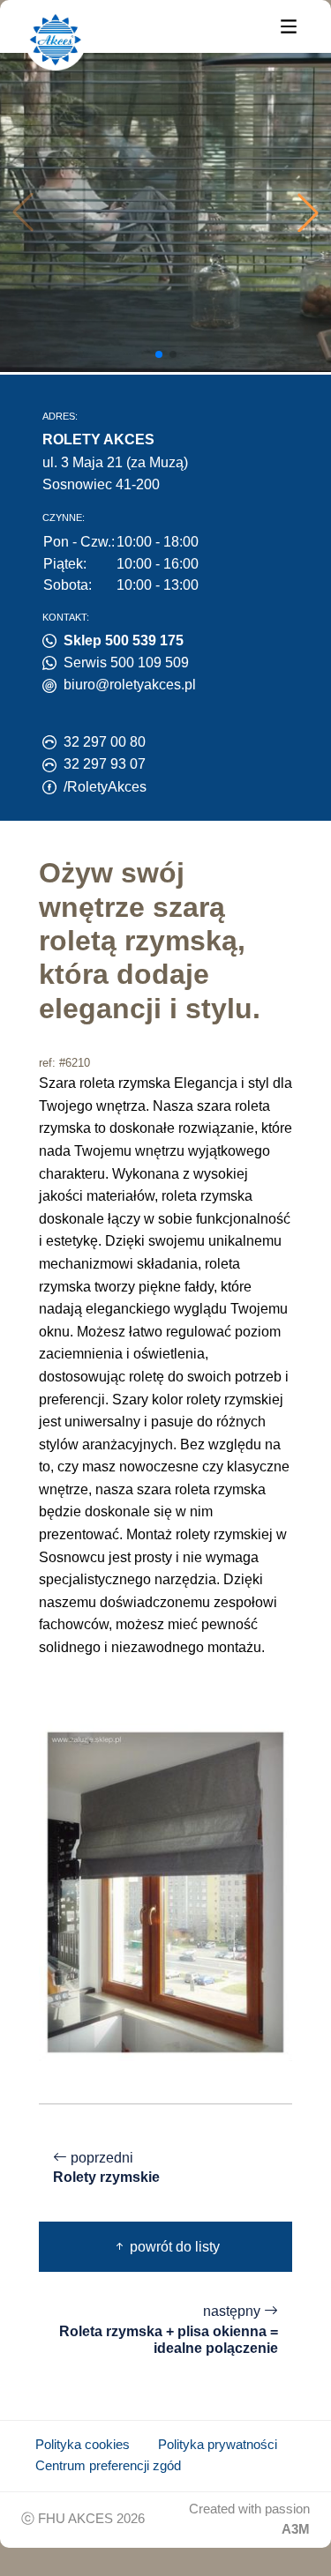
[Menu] (289, 25)
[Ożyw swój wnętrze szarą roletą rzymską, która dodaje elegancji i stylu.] (165, 1891)
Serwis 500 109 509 (126, 663)
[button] (308, 212)
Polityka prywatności (218, 2445)
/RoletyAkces (105, 787)
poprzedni (106, 2168)
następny (169, 2330)
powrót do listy (173, 2247)
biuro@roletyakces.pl (130, 685)
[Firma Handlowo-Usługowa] (56, 40)
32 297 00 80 (105, 742)
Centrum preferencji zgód (108, 2466)
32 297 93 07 (105, 764)
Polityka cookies (83, 2445)
